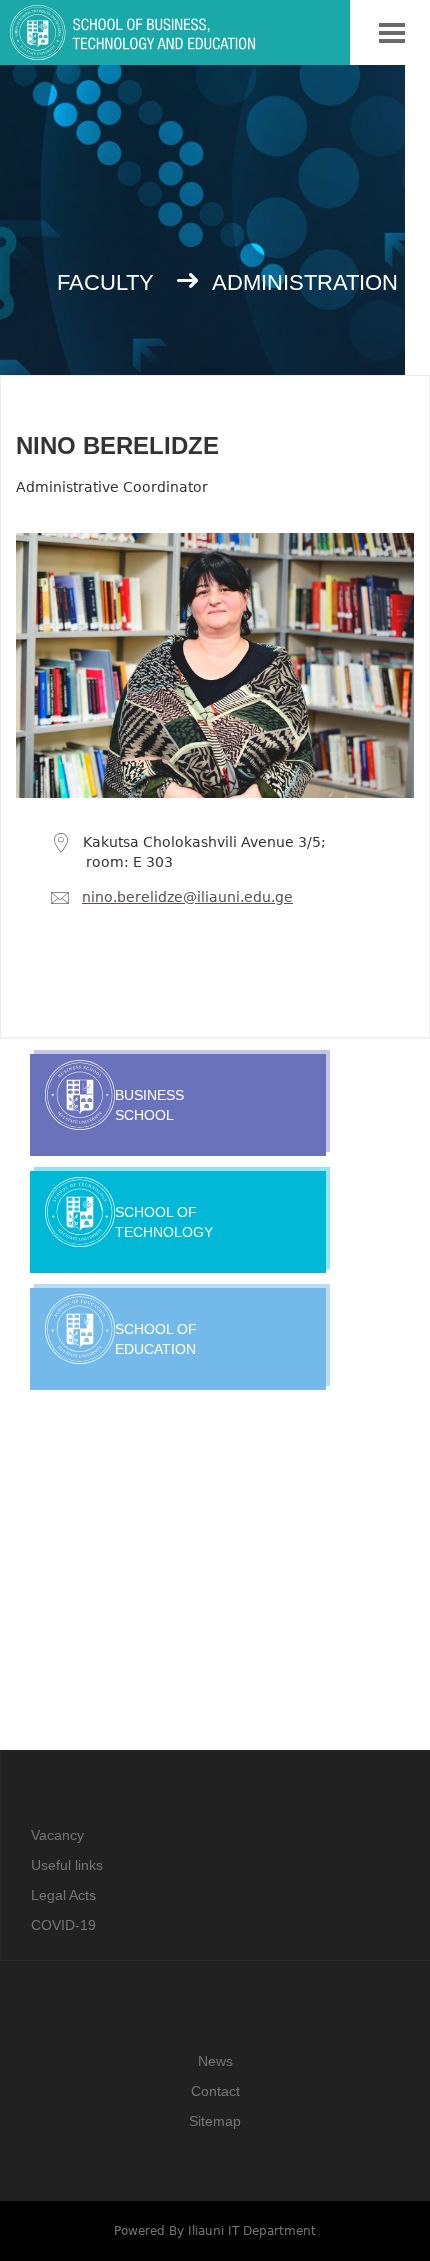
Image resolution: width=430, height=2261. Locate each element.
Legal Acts (63, 1895)
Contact (215, 2091)
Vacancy (57, 1835)
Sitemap (215, 2121)
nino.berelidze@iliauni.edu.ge (187, 897)
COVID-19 (63, 1925)
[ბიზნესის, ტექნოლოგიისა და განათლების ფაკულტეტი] (201, 45)
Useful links (67, 1865)
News (215, 2061)
